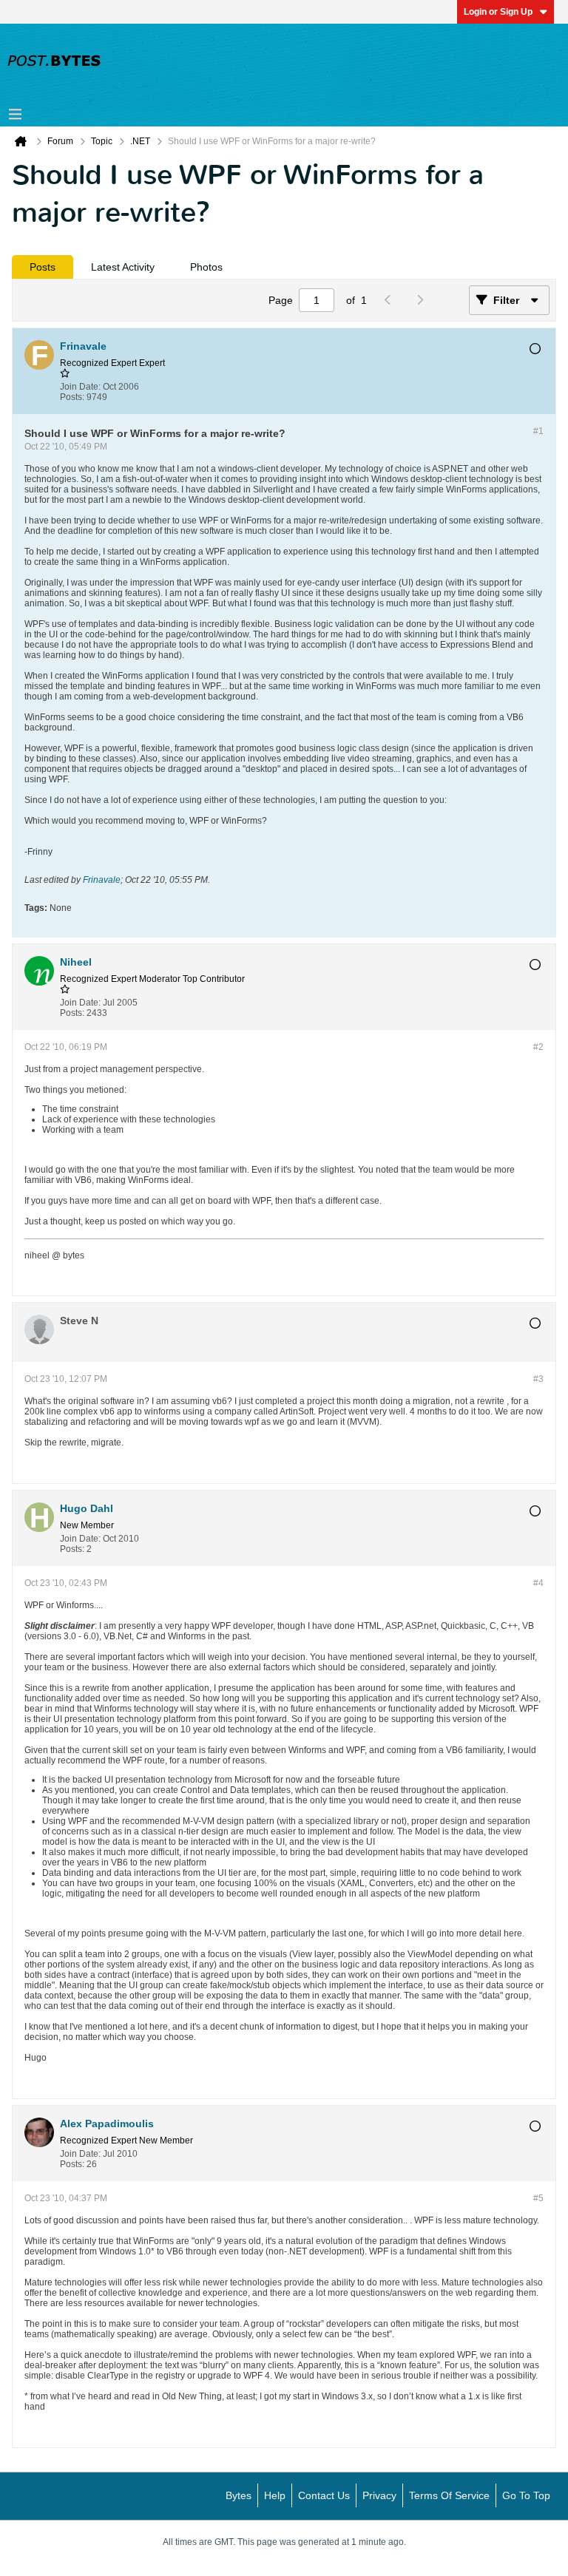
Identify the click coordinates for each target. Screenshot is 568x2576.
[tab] (43, 267)
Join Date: (80, 387)
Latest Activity (123, 267)
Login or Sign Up (498, 12)
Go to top (526, 2495)
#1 (538, 431)
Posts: (72, 397)
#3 (538, 1379)
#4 (538, 1583)
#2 (538, 1047)
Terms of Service (449, 2495)
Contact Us (324, 2495)
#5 (538, 2198)
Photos (206, 267)
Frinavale (102, 880)
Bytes (239, 2495)
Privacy (379, 2495)
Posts (43, 267)
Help (275, 2495)
